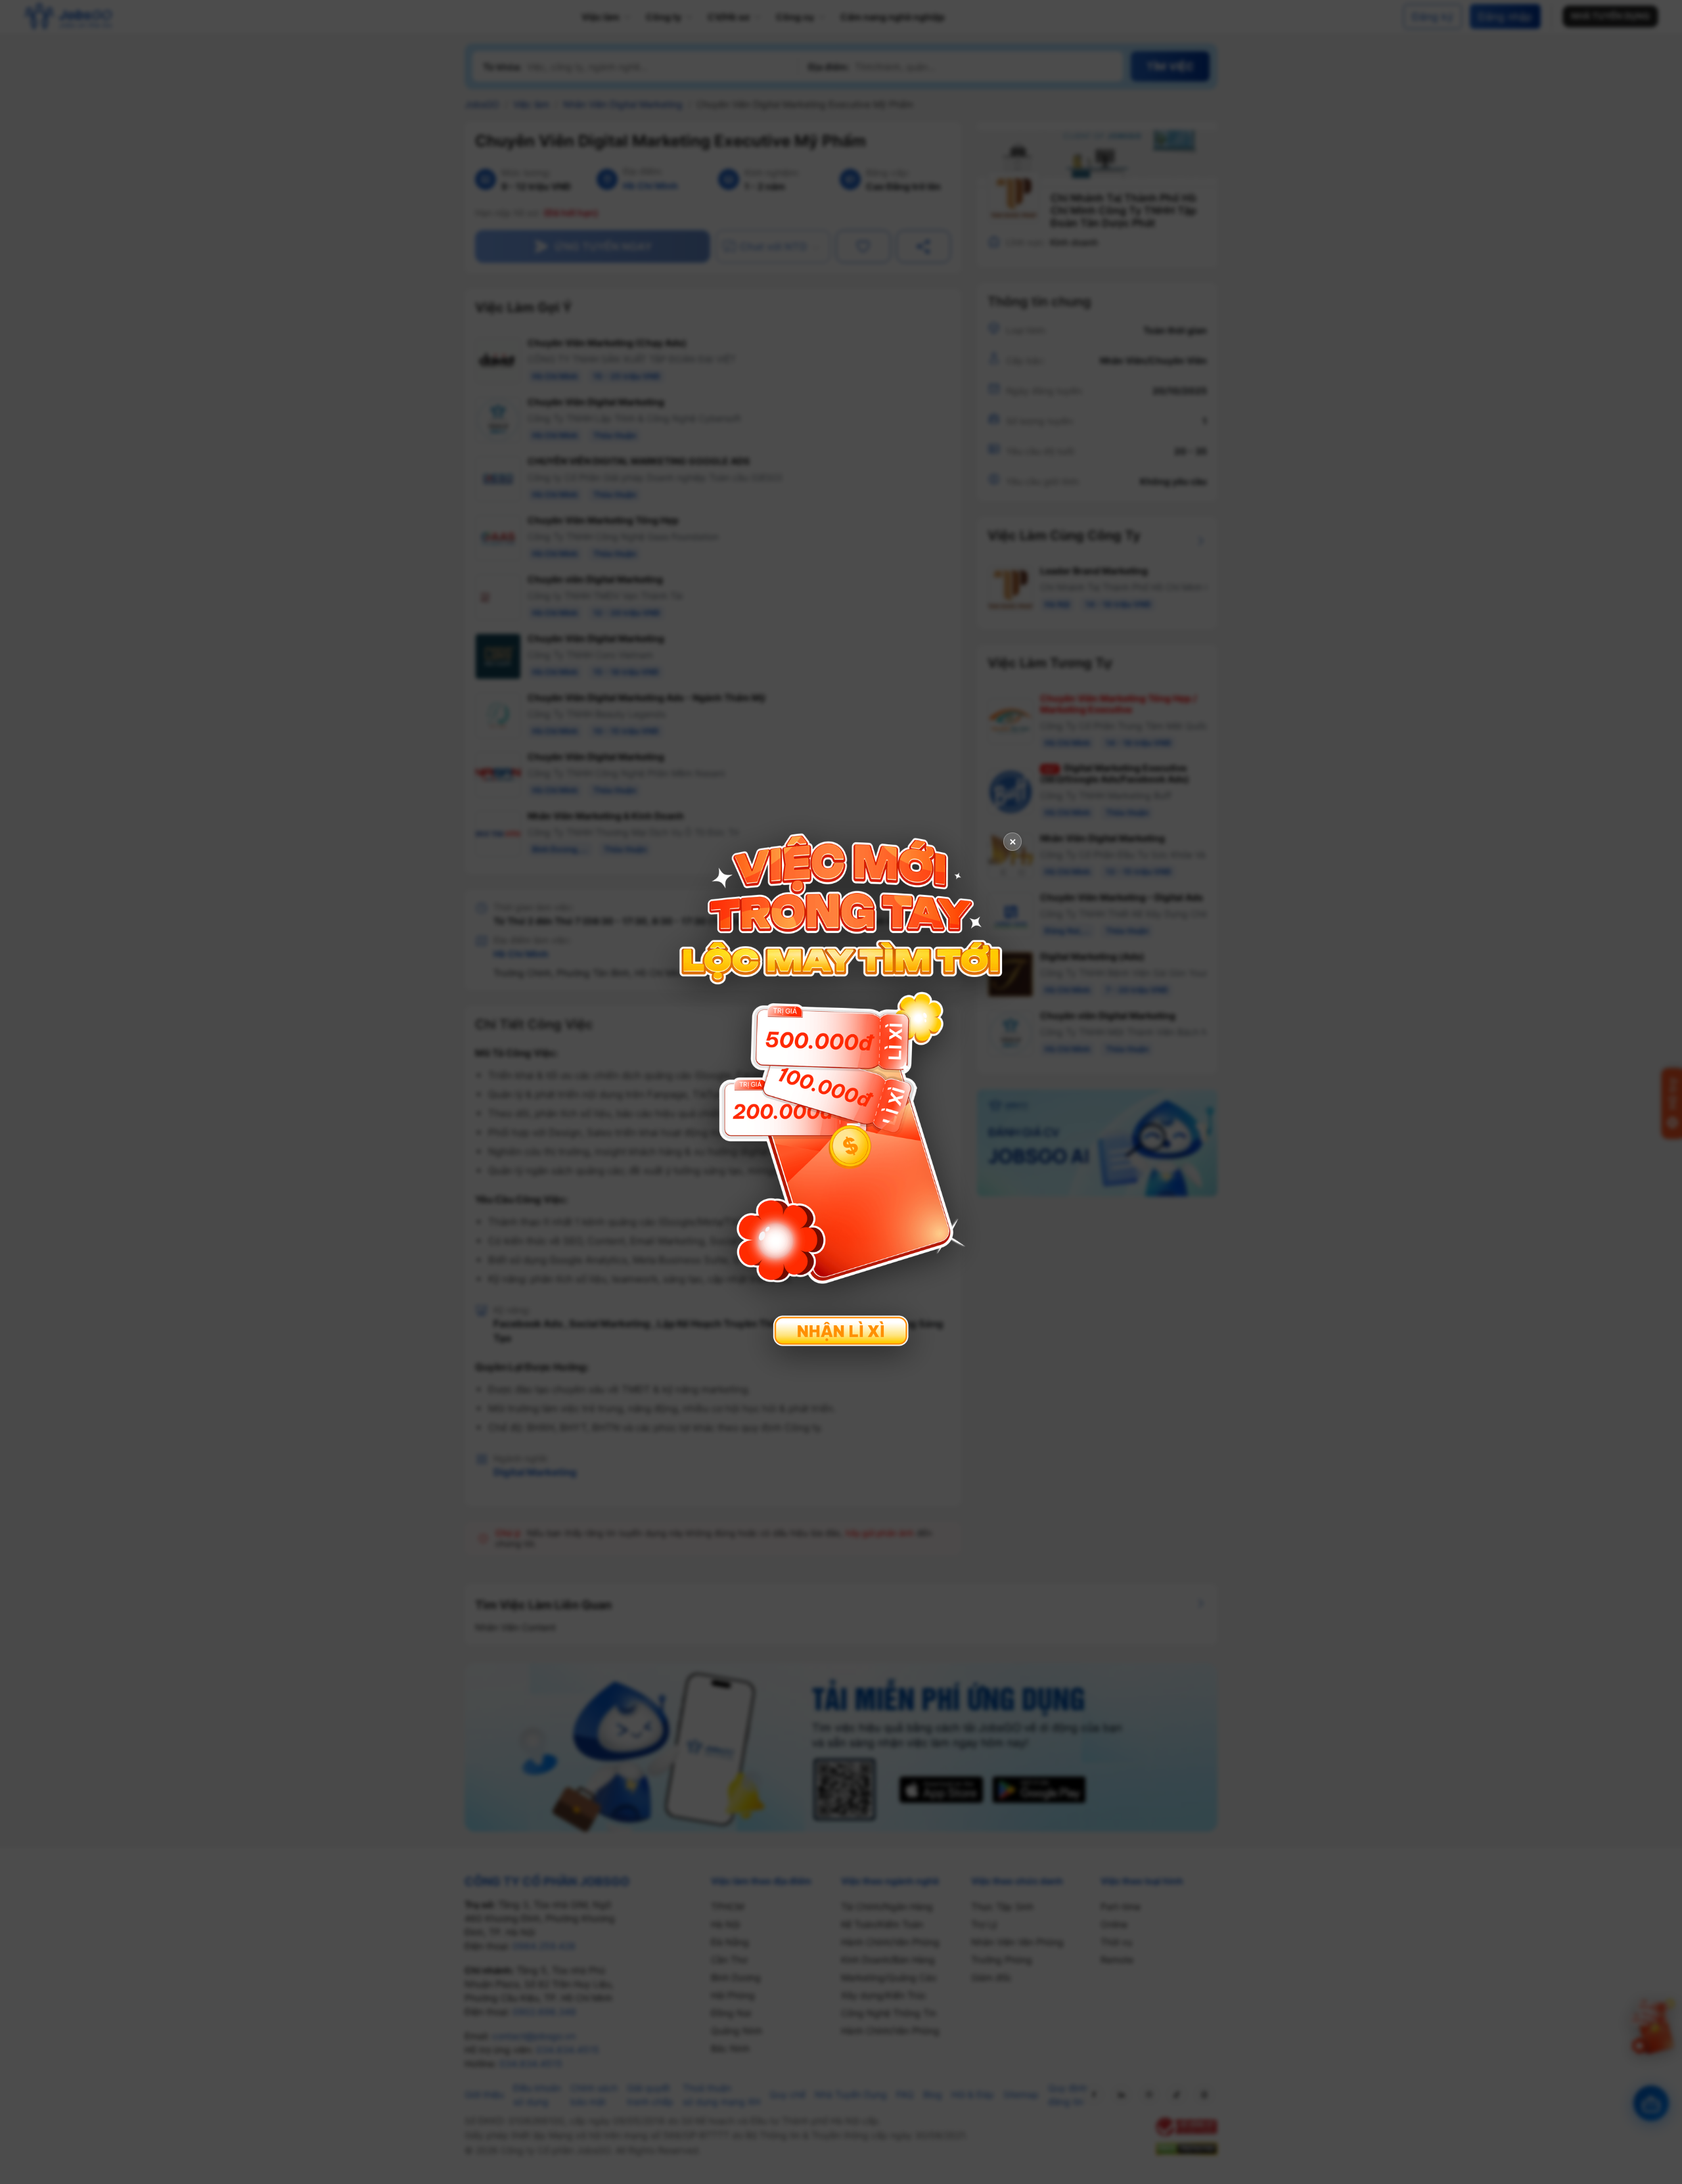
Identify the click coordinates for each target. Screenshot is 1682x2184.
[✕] (841, 1090)
